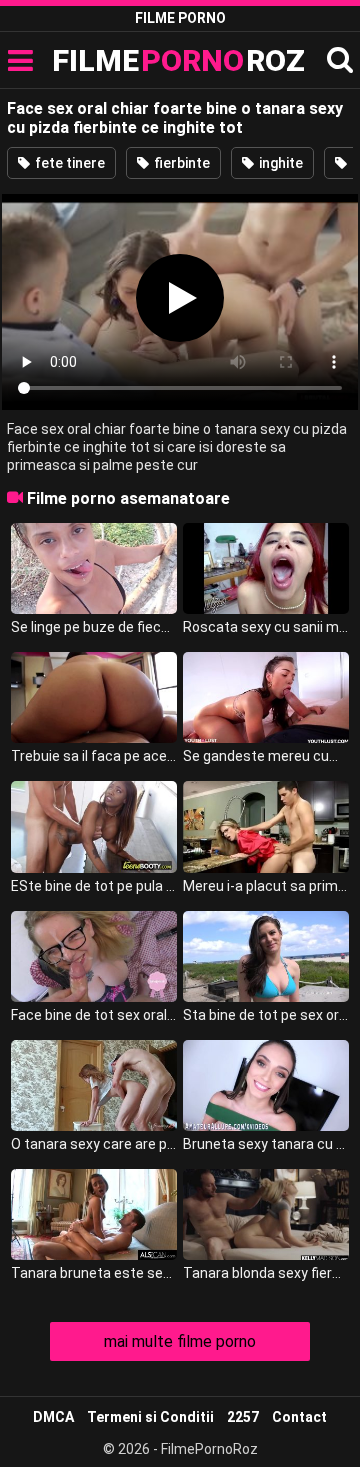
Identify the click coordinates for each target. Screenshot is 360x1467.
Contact (299, 1417)
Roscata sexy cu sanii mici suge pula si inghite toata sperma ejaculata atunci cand (266, 627)
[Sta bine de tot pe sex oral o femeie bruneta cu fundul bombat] (266, 956)
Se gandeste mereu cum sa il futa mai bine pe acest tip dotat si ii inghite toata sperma (266, 756)
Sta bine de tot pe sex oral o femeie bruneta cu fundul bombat (266, 1015)
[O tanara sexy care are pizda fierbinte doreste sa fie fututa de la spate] (94, 1085)
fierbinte (180, 163)
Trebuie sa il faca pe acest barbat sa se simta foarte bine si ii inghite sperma (94, 756)
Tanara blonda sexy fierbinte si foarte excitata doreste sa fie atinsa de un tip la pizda (266, 1273)
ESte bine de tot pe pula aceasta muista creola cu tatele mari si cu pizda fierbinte (94, 886)
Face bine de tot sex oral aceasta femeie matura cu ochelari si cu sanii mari (94, 1015)
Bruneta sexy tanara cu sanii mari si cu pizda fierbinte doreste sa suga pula (266, 1144)
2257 (243, 1417)
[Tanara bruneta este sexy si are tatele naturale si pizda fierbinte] (94, 1214)
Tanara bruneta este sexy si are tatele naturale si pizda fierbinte (94, 1273)
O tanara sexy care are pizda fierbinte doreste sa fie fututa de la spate (94, 1144)
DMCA (53, 1417)
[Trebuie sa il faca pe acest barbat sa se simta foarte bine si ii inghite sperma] (94, 697)
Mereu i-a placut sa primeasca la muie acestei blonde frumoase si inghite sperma (266, 886)
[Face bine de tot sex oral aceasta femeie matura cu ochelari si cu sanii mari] (94, 956)
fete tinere (68, 163)
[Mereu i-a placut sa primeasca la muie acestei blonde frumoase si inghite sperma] (266, 826)
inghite (279, 163)
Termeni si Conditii (150, 1417)
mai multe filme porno (180, 1341)
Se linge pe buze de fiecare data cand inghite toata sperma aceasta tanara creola (94, 627)
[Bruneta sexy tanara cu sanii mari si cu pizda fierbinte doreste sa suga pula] (266, 1085)
